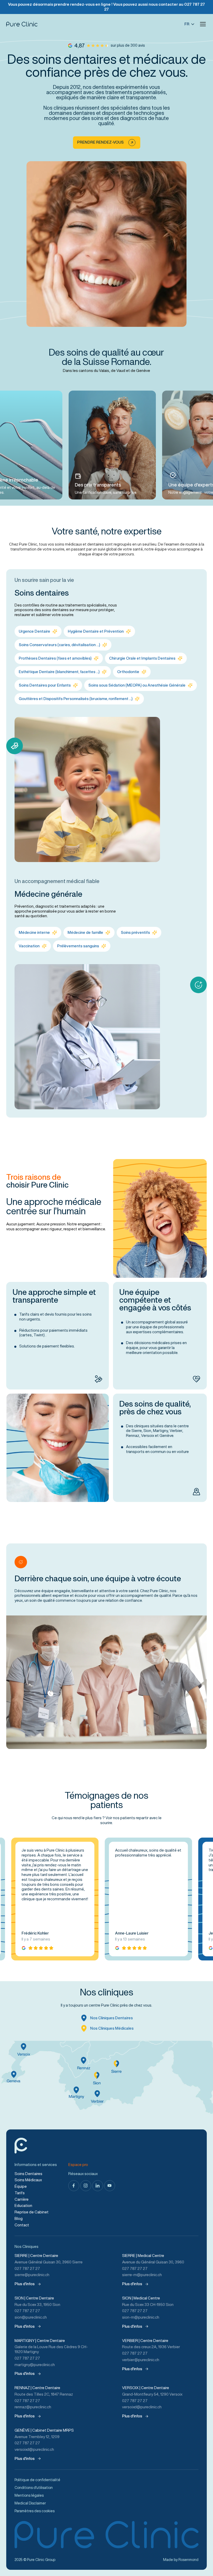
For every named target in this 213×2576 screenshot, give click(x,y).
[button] (203, 24)
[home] (22, 24)
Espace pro (78, 2165)
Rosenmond (188, 2560)
